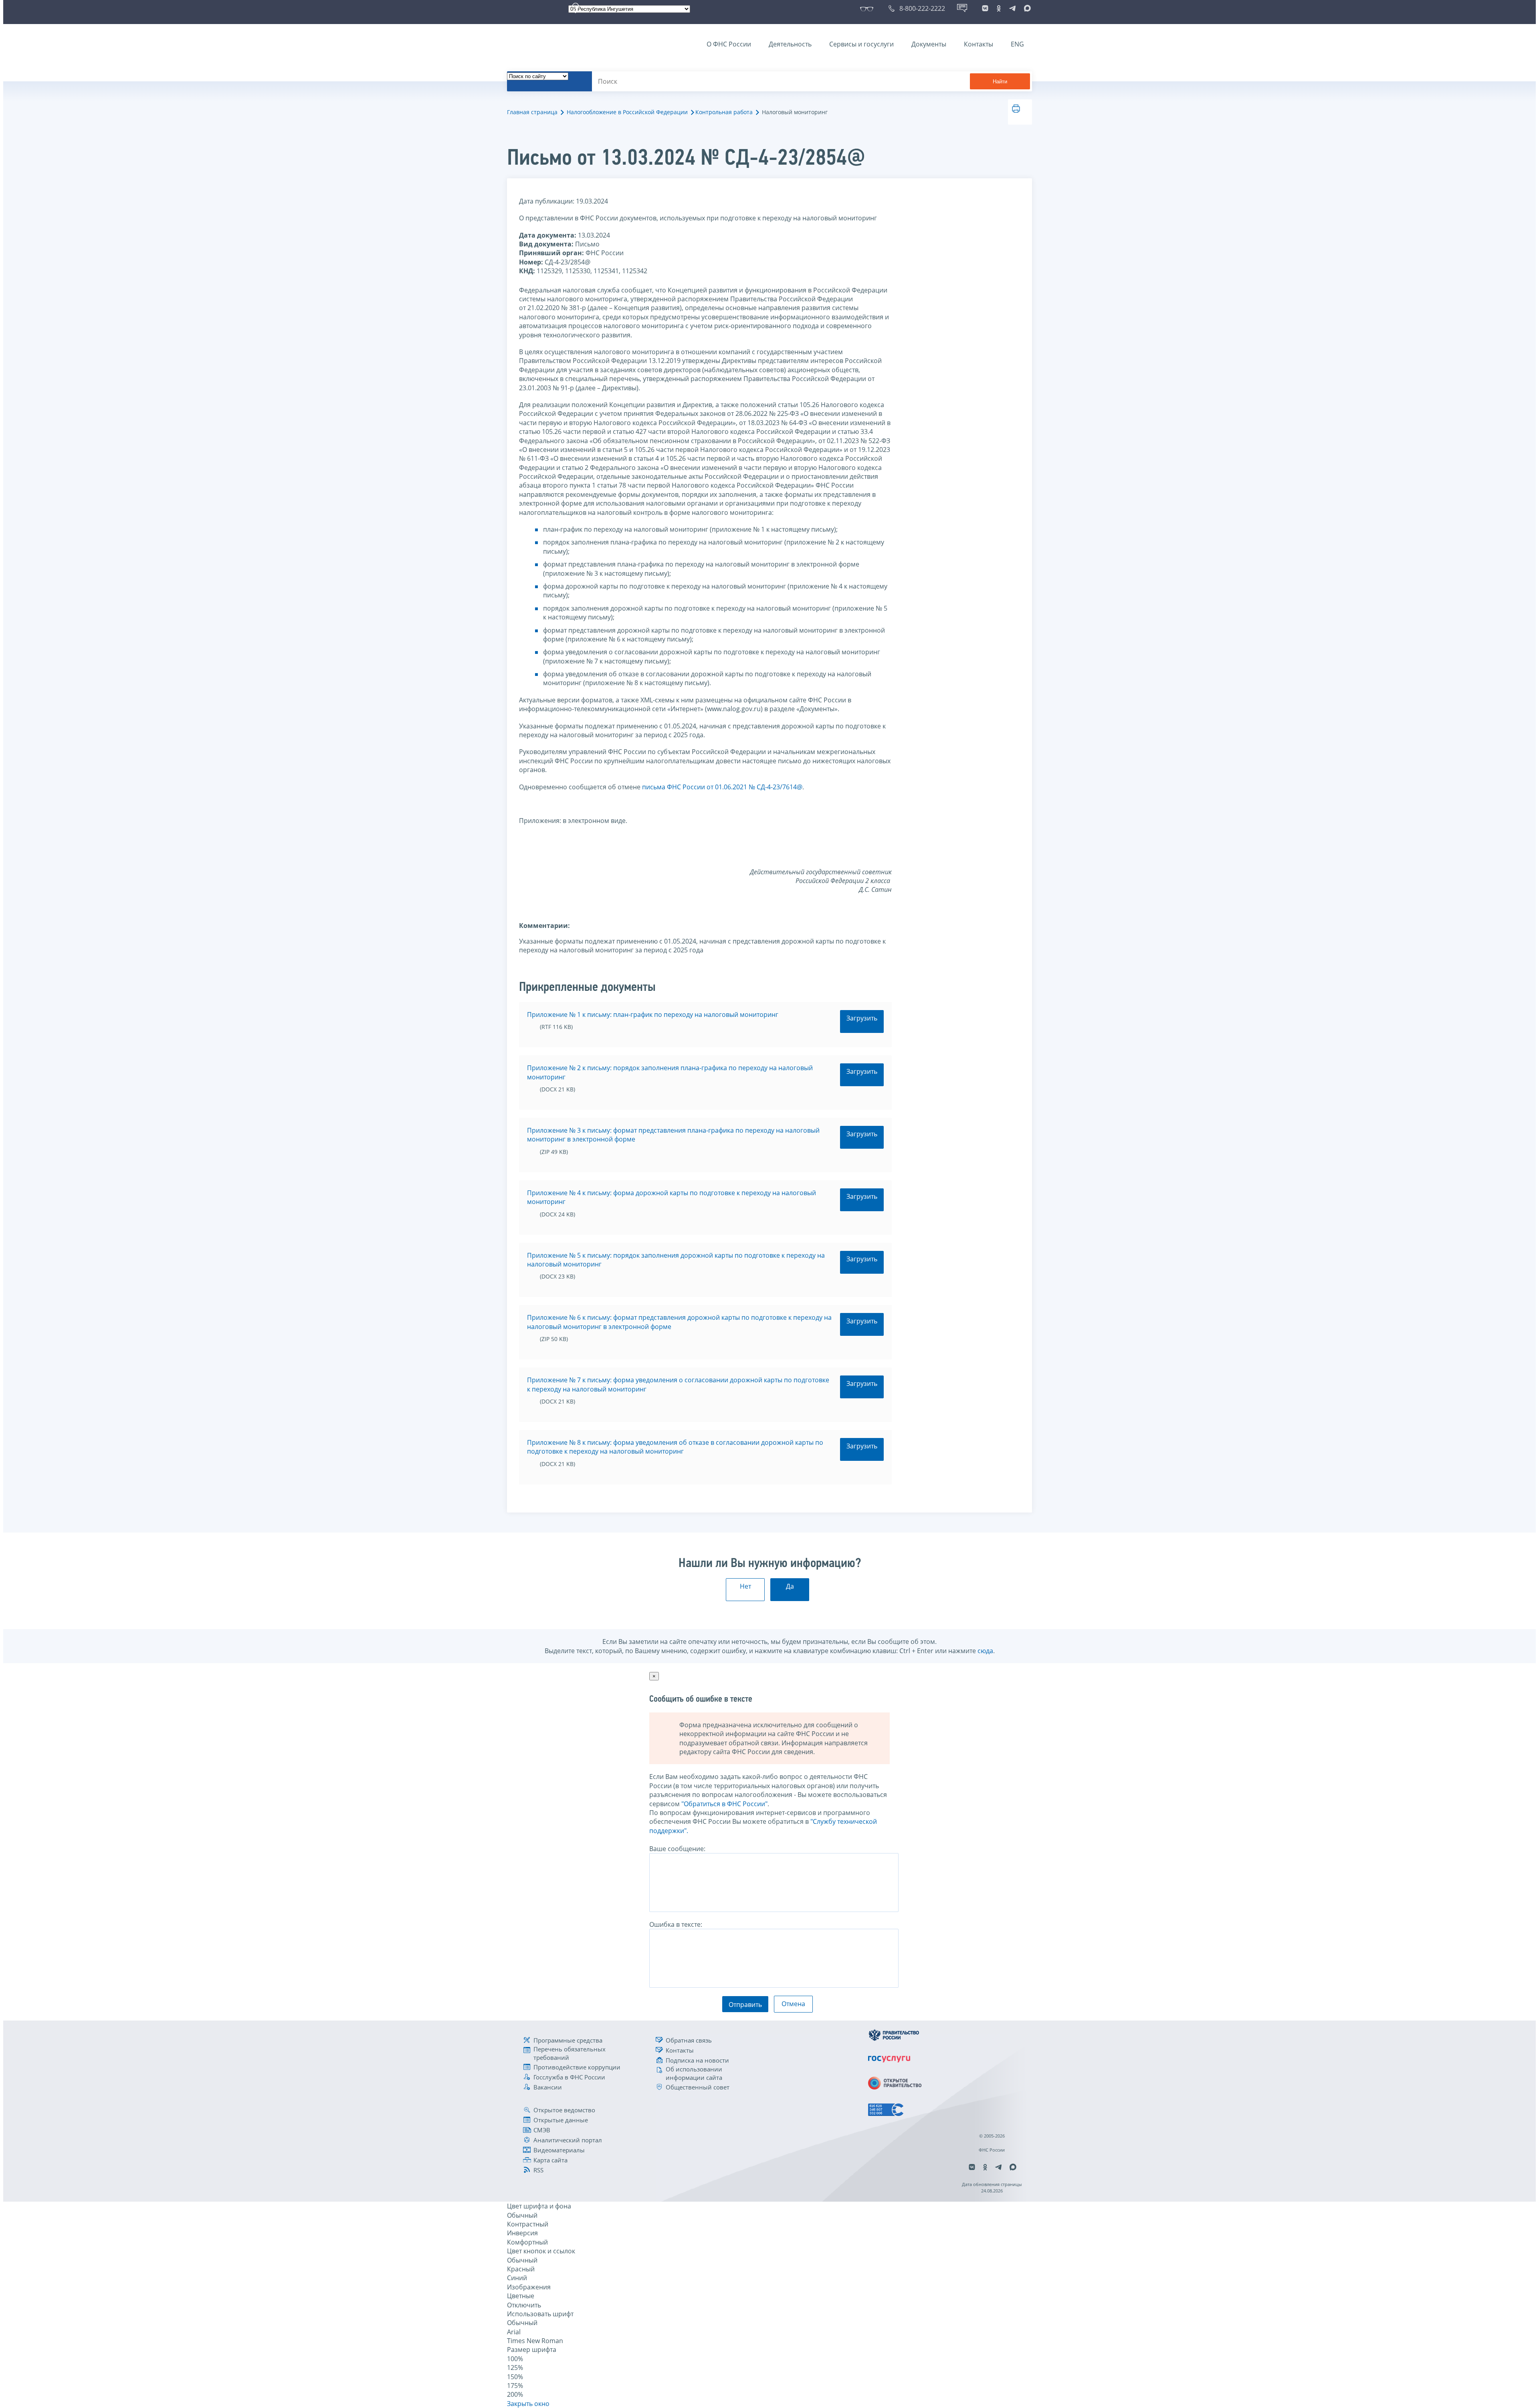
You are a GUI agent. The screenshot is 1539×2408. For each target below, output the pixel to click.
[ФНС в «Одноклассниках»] (999, 8)
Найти (1000, 82)
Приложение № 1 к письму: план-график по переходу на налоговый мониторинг (653, 1014)
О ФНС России (729, 44)
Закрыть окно (528, 2404)
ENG (1017, 44)
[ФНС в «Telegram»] (1012, 8)
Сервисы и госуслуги (861, 44)
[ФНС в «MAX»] (1026, 8)
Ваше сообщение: (677, 1849)
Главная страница (532, 112)
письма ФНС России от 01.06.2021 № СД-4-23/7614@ (722, 787)
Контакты (979, 44)
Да (790, 1586)
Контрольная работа (724, 112)
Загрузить (862, 1018)
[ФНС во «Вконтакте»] (985, 8)
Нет (745, 1586)
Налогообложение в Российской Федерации (627, 112)
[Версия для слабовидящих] (868, 8)
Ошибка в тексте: (676, 1924)
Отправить (745, 2005)
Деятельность (790, 44)
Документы (929, 44)
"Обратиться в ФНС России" (724, 1804)
